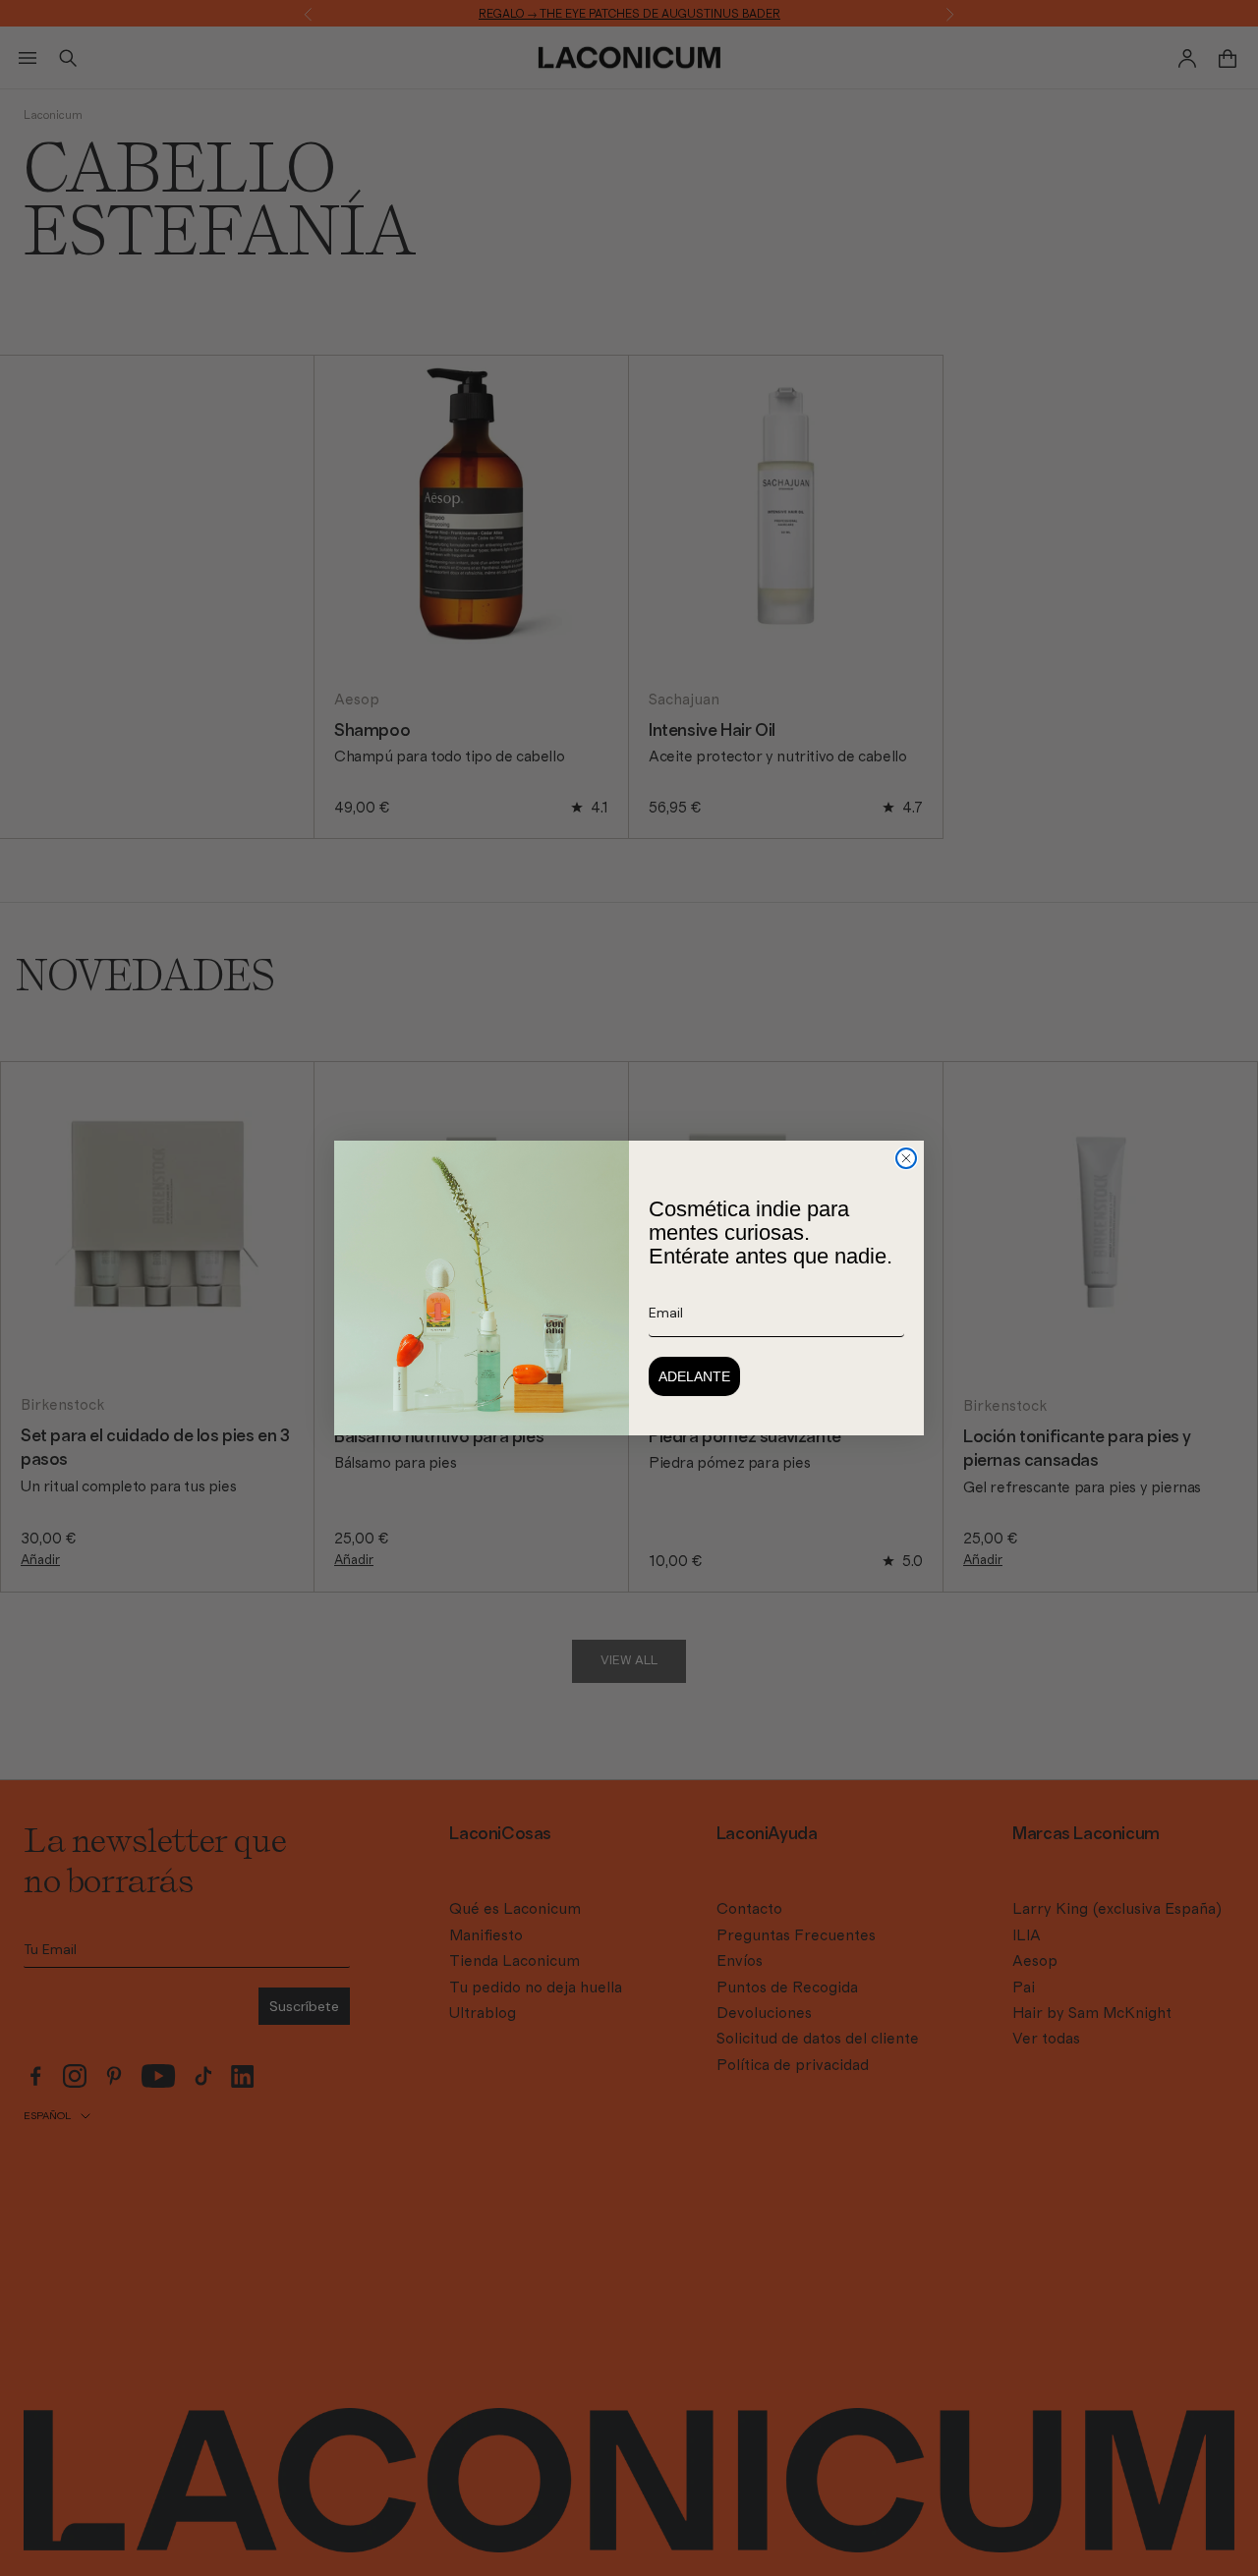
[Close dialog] (906, 1158)
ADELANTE (694, 1376)
